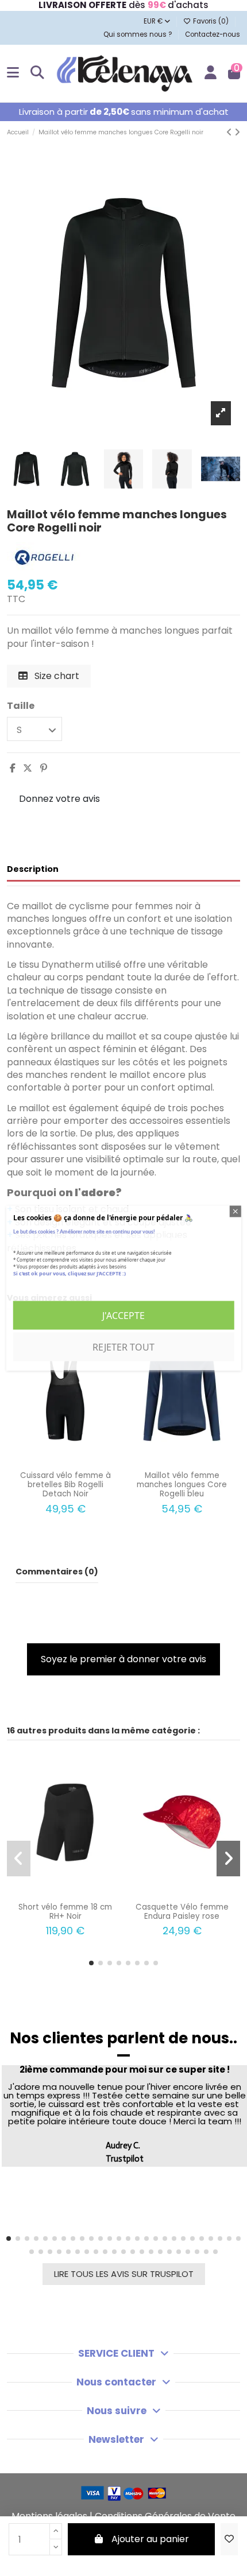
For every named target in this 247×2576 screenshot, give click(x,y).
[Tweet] (28, 768)
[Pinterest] (44, 768)
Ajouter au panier (150, 2539)
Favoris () (211, 21)
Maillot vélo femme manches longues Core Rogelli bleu (182, 1485)
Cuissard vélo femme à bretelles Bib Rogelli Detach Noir (65, 1485)
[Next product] (237, 132)
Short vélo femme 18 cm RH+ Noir (65, 1912)
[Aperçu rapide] (74, 1461)
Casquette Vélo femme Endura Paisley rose (182, 1912)
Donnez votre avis (59, 799)
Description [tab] (33, 869)
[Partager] (13, 768)
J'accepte (123, 1316)
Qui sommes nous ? (138, 34)
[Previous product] (230, 132)
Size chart (56, 676)
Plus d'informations (52, 1287)
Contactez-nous (213, 34)
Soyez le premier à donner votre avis (123, 1659)
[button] (91, 1963)
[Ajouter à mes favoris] (229, 2539)
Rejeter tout (123, 1347)
